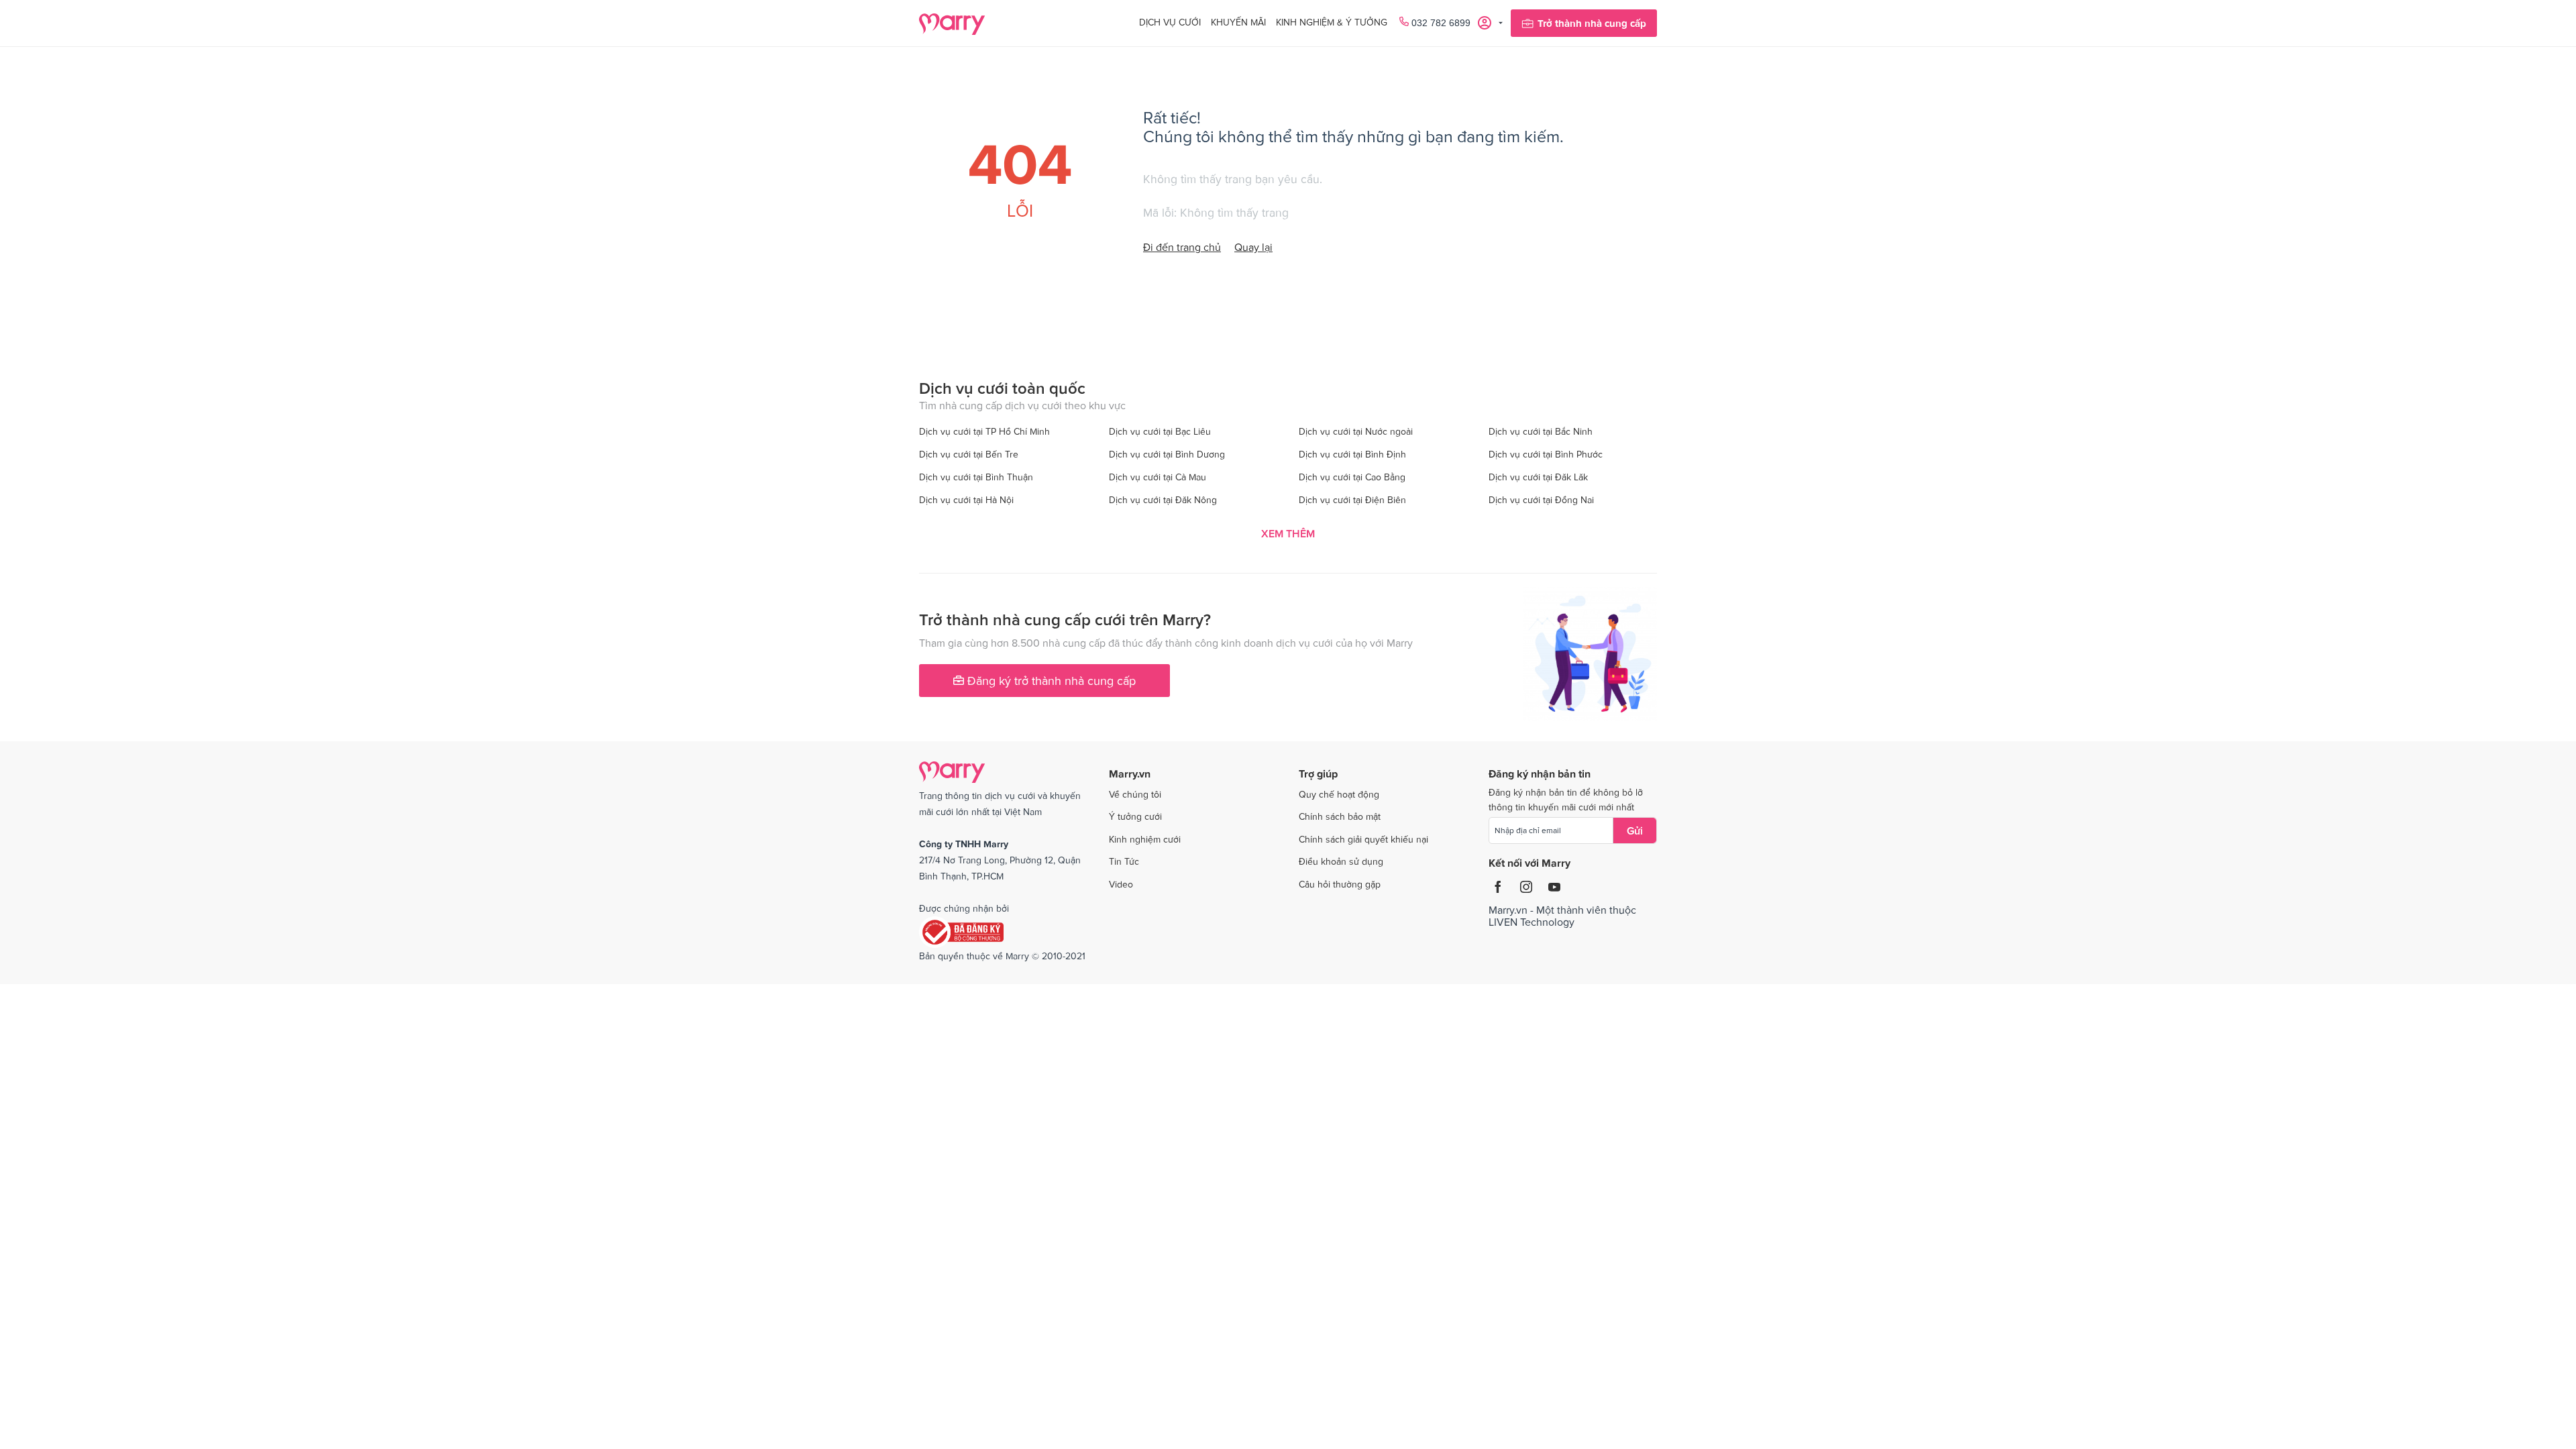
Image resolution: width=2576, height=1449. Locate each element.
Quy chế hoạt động (1339, 794)
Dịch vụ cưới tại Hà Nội (966, 500)
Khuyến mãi (1238, 22)
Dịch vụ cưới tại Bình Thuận (976, 477)
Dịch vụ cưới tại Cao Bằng (1352, 477)
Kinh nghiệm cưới (1145, 839)
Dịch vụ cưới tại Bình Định (1352, 454)
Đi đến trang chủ (1182, 247)
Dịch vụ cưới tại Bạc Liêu (1160, 431)
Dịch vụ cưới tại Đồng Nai (1541, 500)
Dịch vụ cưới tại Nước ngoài (1356, 431)
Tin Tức (1124, 861)
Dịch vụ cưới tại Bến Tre (969, 454)
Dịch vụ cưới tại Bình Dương (1167, 454)
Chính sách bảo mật (1340, 816)
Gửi (1635, 830)
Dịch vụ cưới (1170, 22)
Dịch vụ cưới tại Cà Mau (1158, 477)
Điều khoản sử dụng (1341, 861)
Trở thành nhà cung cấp (1592, 23)
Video (1121, 884)
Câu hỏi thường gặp (1340, 884)
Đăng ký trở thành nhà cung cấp (1050, 681)
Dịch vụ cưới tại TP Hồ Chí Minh (984, 431)
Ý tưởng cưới (1135, 816)
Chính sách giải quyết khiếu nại (1363, 839)
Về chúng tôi (1135, 794)
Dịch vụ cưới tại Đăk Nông (1163, 500)
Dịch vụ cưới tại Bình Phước (1546, 454)
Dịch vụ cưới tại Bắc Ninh (1541, 431)
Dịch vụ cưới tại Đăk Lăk (1538, 477)
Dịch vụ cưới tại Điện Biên (1352, 500)
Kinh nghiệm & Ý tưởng (1332, 22)
